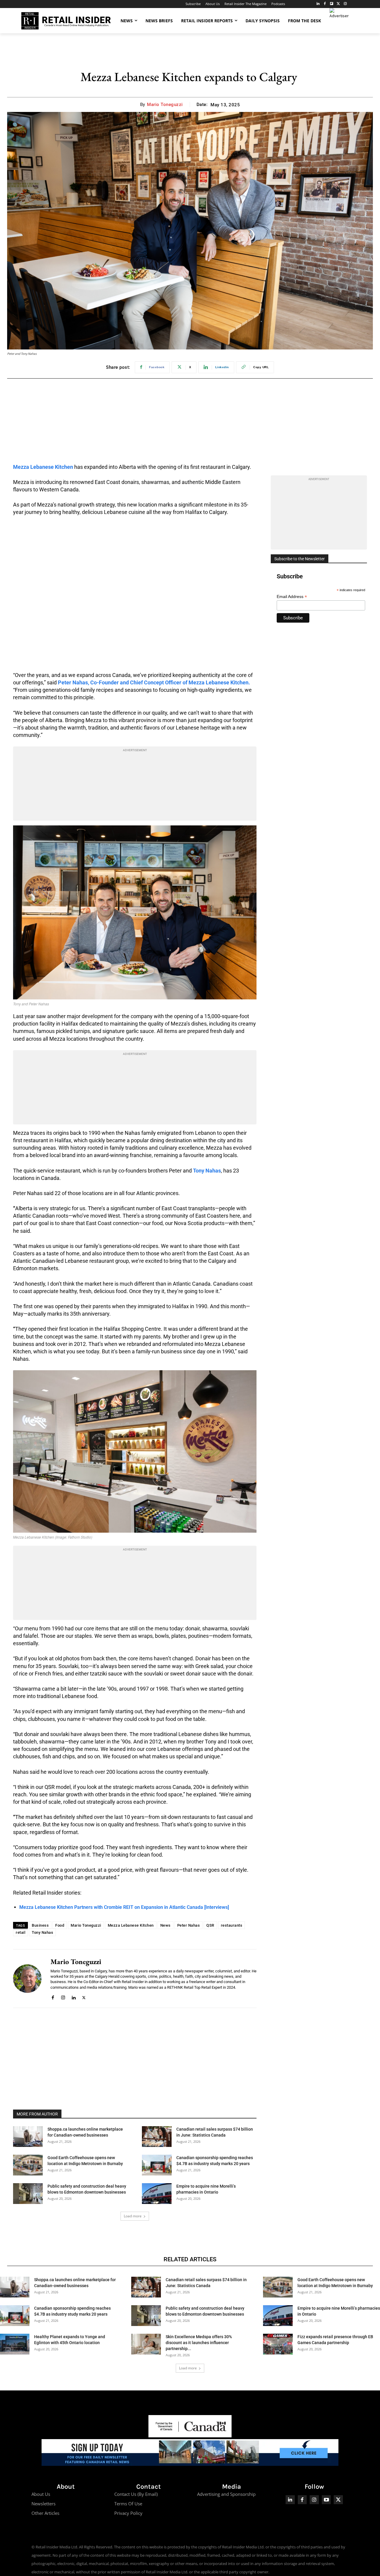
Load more (133, 2216)
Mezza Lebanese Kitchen (131, 1925)
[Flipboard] (332, 4)
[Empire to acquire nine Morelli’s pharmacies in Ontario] (157, 2194)
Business (40, 1925)
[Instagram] (345, 4)
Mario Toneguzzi (165, 105)
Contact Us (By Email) (136, 2494)
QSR (210, 1925)
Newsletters (43, 2504)
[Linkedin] (73, 1997)
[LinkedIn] (318, 4)
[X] (84, 1997)
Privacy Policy (128, 2513)
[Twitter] (338, 4)
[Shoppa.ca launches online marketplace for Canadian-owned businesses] (28, 2137)
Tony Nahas (42, 1932)
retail (20, 1932)
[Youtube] (326, 2500)
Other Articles (45, 2513)
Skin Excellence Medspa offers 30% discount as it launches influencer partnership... (199, 2343)
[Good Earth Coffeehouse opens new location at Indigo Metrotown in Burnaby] (28, 2165)
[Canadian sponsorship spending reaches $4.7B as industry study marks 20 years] (157, 2165)
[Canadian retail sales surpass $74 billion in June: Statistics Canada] (157, 2137)
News (166, 1925)
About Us (41, 2494)
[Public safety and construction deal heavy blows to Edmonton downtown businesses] (28, 2194)
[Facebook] (325, 4)
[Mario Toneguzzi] (27, 1979)
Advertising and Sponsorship (226, 2494)
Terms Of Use (128, 2504)
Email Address (292, 597)
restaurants (232, 1925)
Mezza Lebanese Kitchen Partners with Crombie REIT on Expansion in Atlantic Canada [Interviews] (124, 1907)
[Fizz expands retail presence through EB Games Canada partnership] (278, 2344)
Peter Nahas (189, 1925)
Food (60, 1925)
